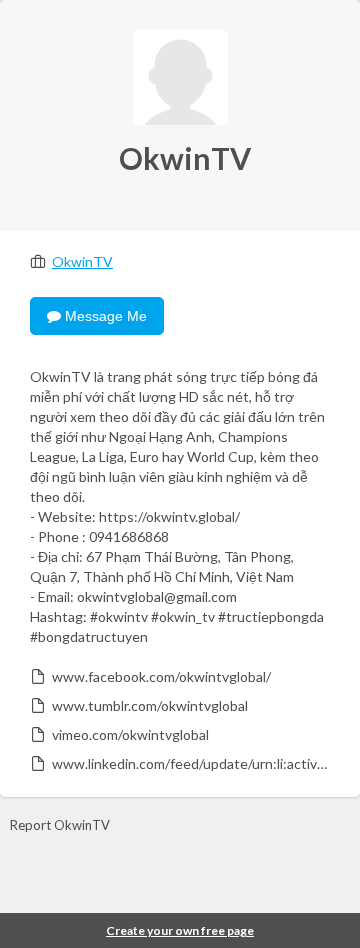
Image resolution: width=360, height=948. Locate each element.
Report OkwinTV (60, 825)
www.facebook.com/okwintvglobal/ (161, 676)
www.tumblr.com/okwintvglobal (150, 705)
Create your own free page (180, 930)
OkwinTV (82, 261)
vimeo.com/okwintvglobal (130, 734)
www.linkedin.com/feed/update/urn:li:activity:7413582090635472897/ (189, 763)
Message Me (104, 316)
